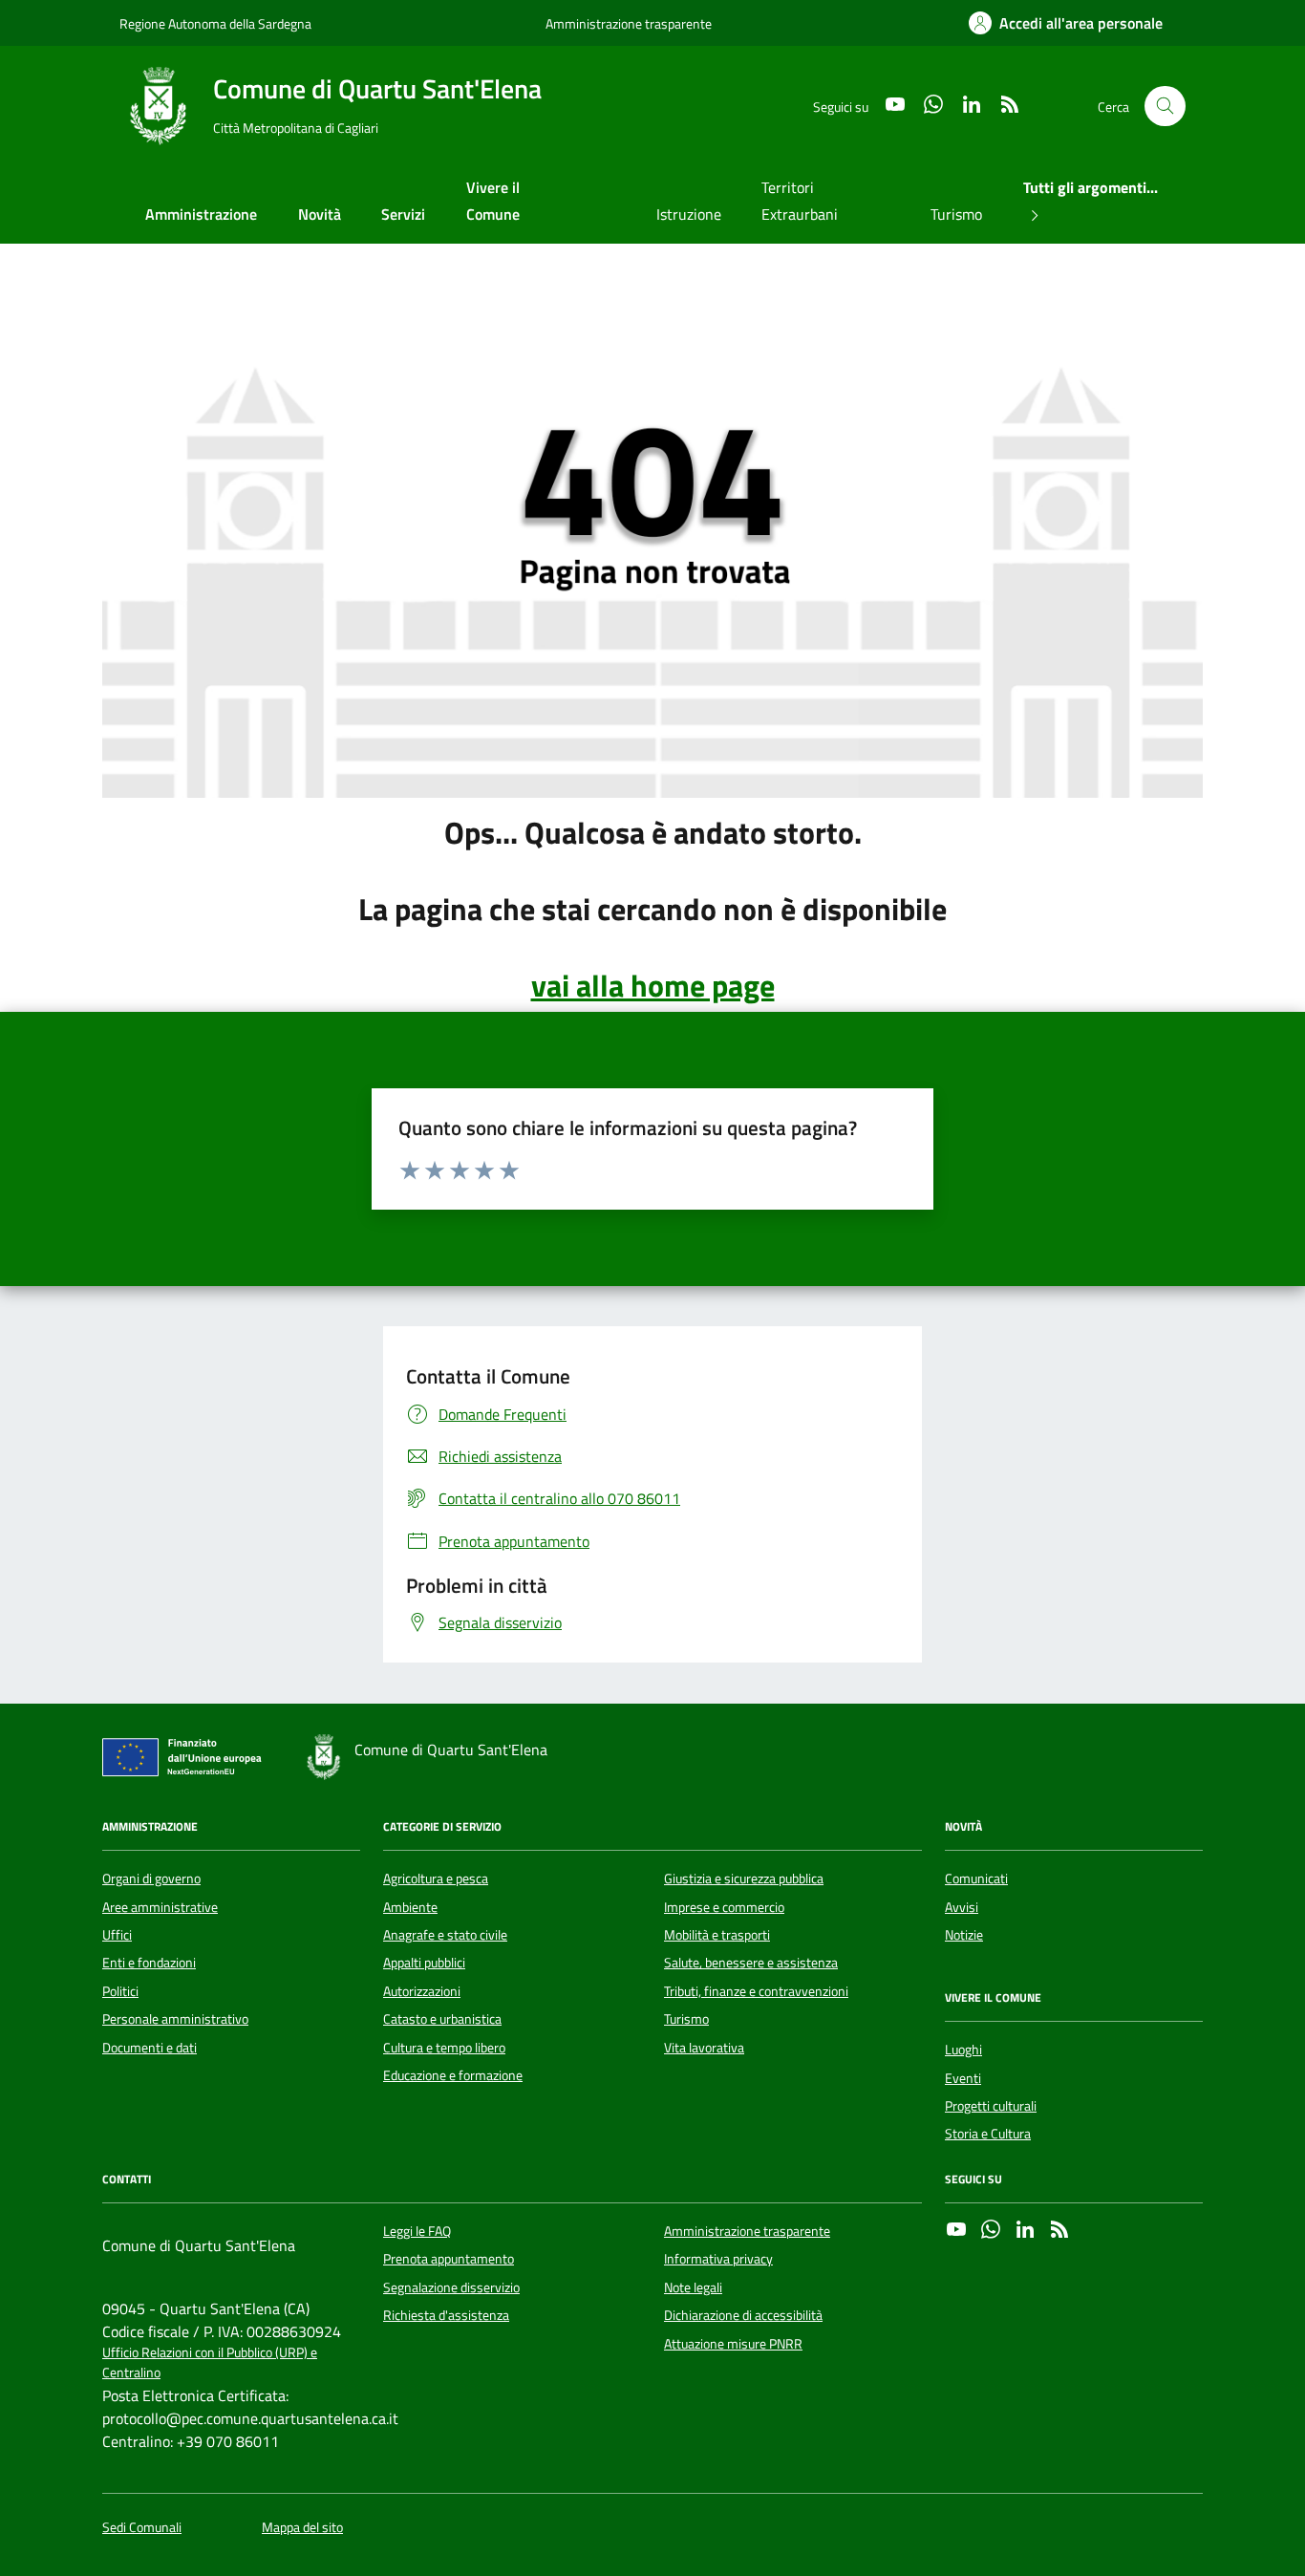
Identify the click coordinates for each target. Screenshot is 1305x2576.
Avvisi (962, 1907)
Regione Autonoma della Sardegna (215, 23)
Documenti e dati (150, 2048)
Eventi (963, 2078)
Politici (120, 1991)
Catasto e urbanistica (442, 2019)
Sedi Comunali (142, 2528)
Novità (320, 214)
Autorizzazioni (422, 1991)
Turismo (956, 214)
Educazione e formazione (453, 2075)
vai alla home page (653, 985)
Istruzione (689, 214)
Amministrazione (201, 214)
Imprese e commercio (724, 1907)
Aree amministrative (160, 1907)
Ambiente (410, 1907)
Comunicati (976, 1878)
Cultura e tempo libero (444, 2048)
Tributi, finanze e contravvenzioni (756, 1991)
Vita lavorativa (704, 2048)
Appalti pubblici (424, 1963)
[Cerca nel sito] (1165, 107)
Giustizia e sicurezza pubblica (744, 1878)
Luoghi (963, 2050)
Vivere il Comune (493, 201)
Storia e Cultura (988, 2134)
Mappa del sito (302, 2528)
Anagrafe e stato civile (445, 1935)
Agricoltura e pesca (436, 1878)
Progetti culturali (991, 2106)
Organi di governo (151, 1878)
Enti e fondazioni (149, 1963)
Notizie (964, 1935)
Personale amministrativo (175, 2019)
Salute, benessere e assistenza (751, 1963)
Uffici (117, 1935)
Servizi (403, 214)
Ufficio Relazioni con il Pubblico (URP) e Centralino (210, 2363)
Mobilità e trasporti (717, 1935)
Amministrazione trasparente (629, 23)
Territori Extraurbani (800, 201)
